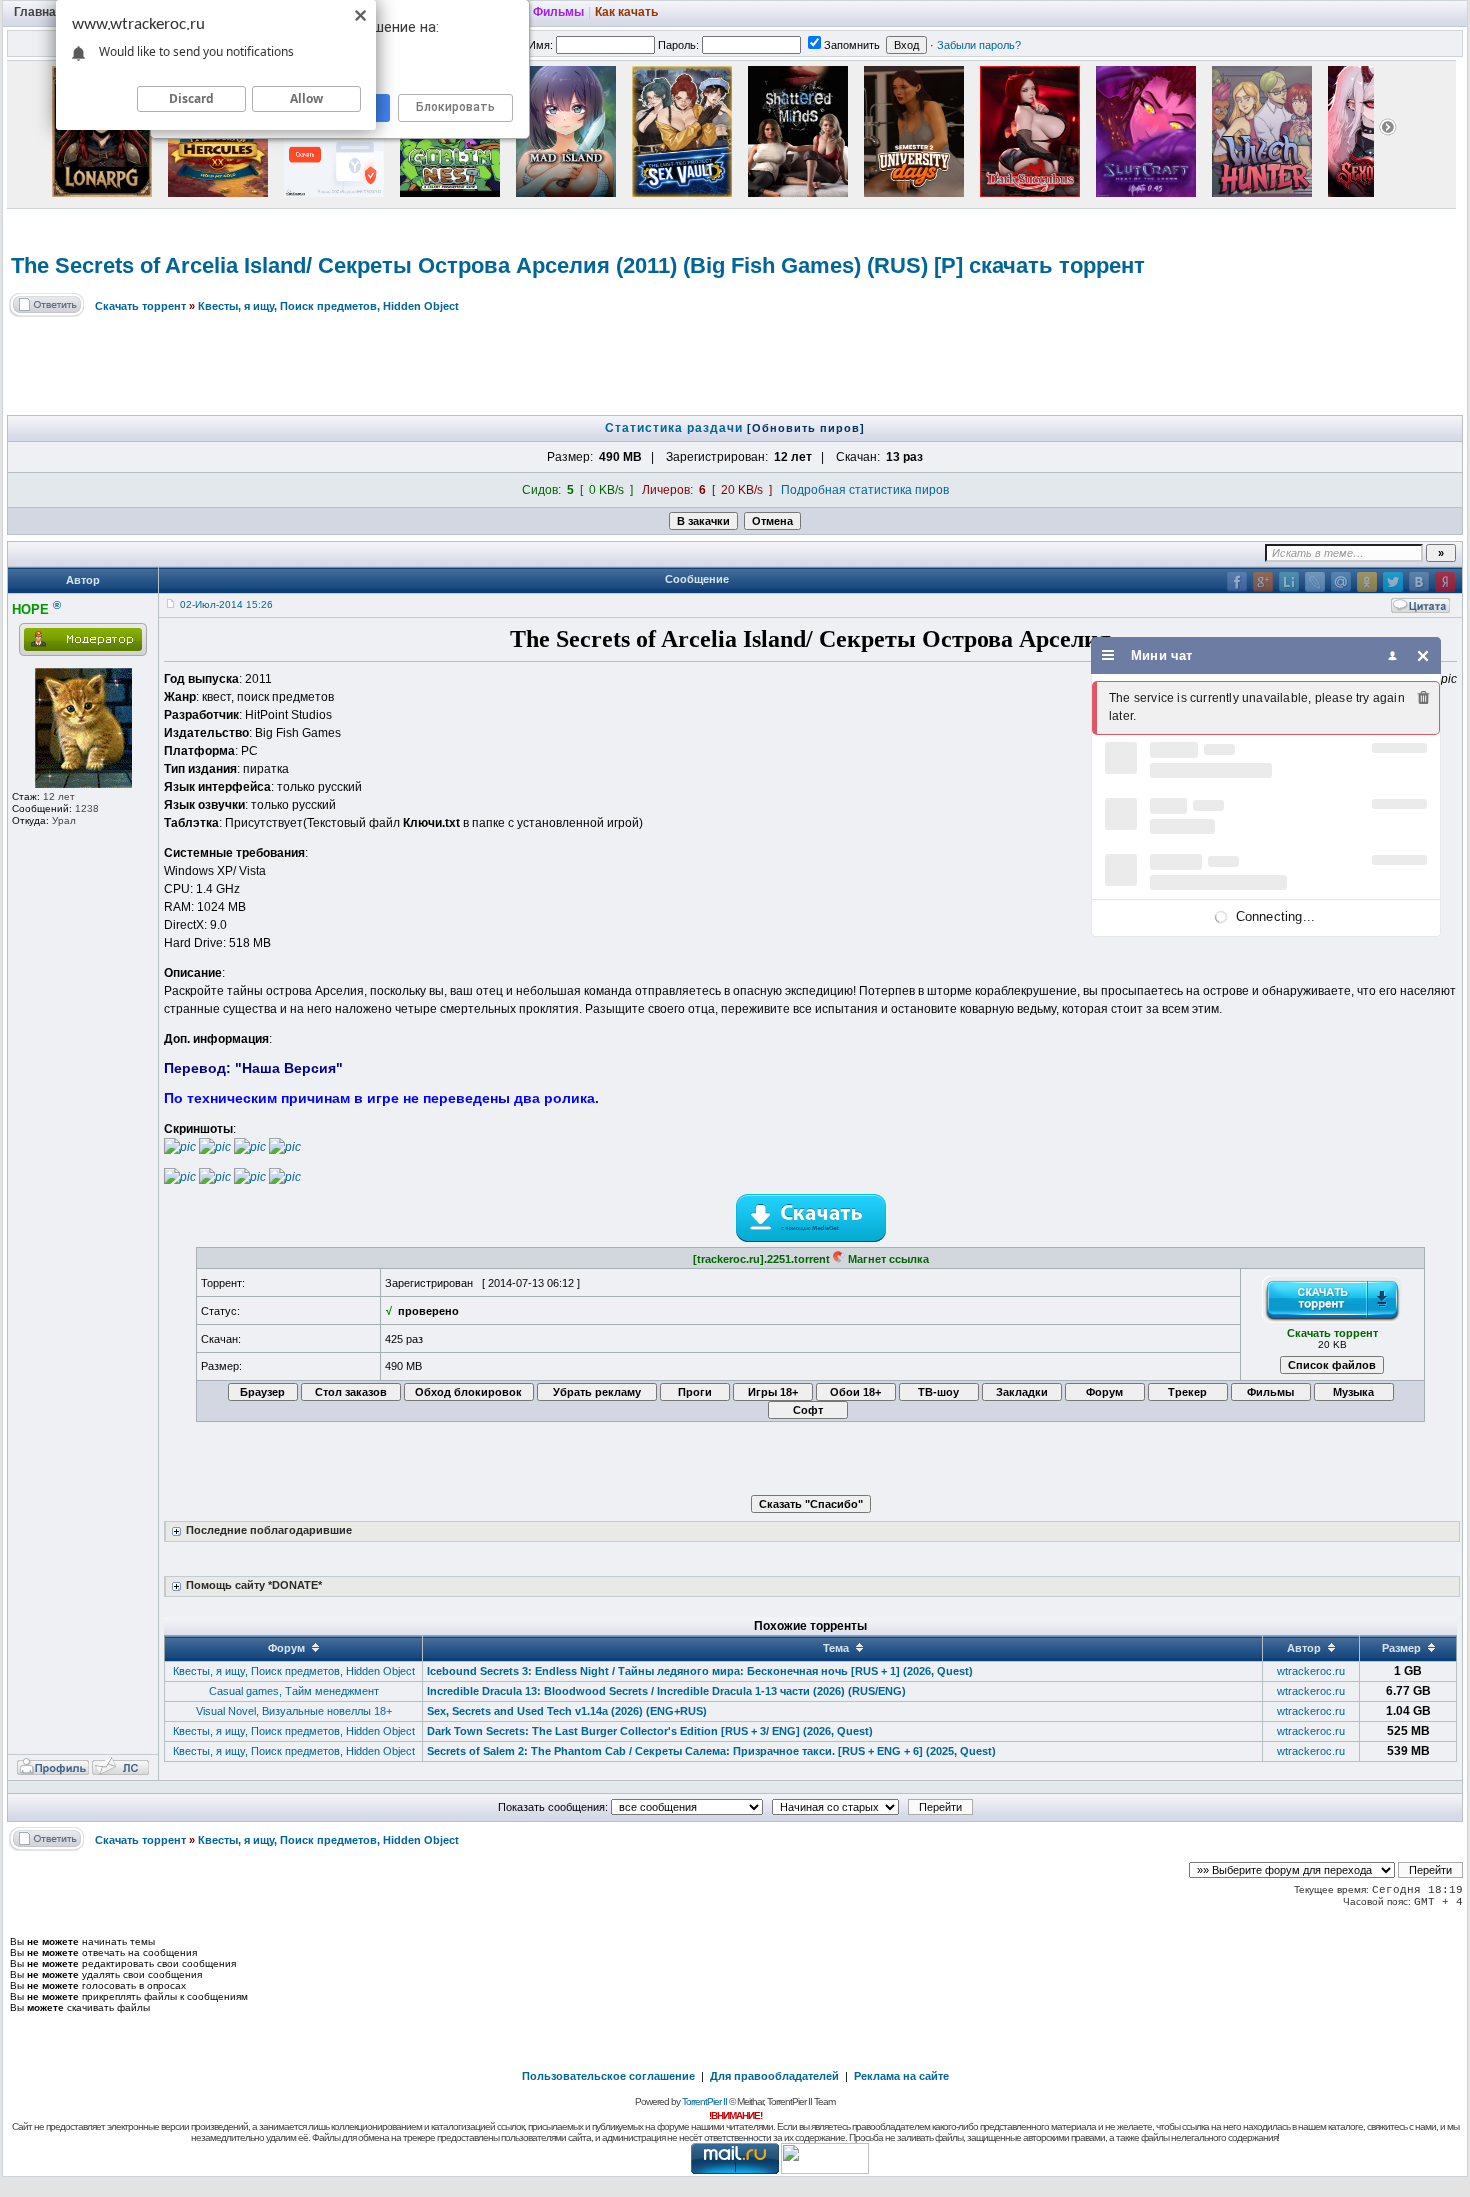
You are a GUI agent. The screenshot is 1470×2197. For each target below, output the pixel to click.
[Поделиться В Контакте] (1419, 582)
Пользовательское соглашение (608, 2076)
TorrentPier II (704, 2101)
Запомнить (852, 45)
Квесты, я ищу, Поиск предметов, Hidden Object (328, 306)
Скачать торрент (140, 306)
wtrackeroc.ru (1311, 1671)
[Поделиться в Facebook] (1237, 582)
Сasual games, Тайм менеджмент (294, 1691)
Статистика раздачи (676, 428)
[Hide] (1423, 655)
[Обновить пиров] (806, 428)
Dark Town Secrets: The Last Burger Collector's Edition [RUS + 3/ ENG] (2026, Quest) (650, 1731)
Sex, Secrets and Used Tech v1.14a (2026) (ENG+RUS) (567, 1711)
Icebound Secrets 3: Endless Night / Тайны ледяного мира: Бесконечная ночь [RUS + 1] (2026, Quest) (700, 1671)
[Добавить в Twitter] (1393, 582)
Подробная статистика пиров (865, 490)
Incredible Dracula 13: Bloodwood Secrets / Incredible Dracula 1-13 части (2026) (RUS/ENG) (666, 1691)
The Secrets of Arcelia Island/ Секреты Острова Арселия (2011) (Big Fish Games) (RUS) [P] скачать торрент (578, 265)
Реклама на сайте (901, 2076)
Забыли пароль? (979, 45)
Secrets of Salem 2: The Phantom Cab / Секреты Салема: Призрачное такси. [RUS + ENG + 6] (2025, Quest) (711, 1751)
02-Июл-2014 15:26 (226, 604)
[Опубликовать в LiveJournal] (1315, 582)
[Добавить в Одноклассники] (1367, 582)
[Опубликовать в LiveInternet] (1289, 582)
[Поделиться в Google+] (1263, 582)
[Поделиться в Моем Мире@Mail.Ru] (1341, 582)
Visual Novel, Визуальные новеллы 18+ (294, 1711)
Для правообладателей (774, 2076)
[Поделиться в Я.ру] (1445, 582)
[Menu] (1108, 655)
